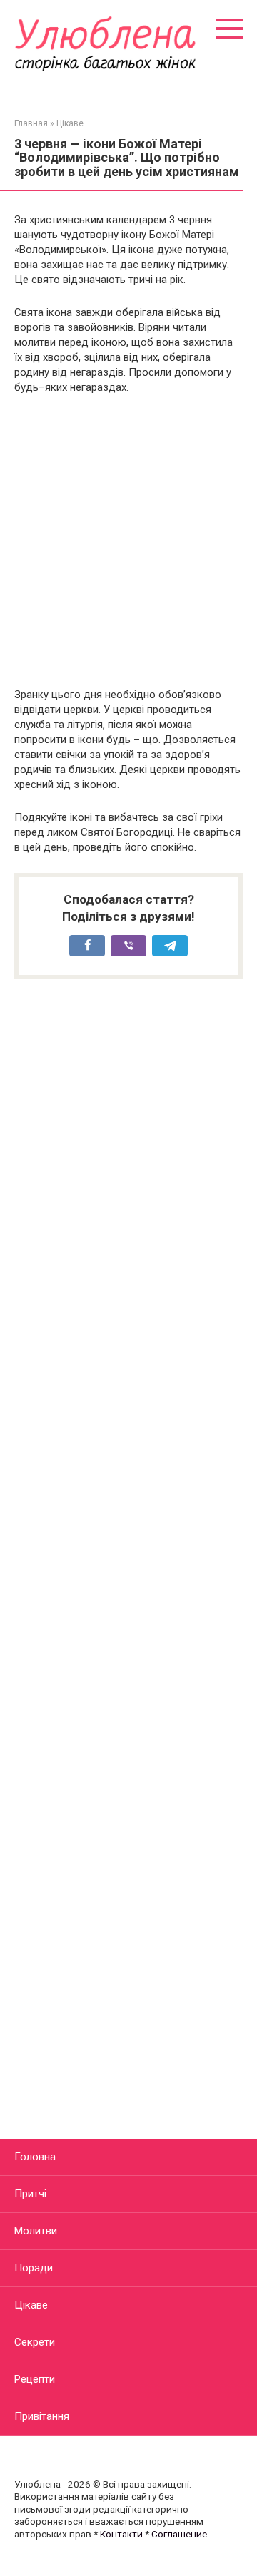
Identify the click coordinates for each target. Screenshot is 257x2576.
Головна (35, 2157)
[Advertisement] (128, 541)
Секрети (35, 2342)
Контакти (121, 2534)
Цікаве (31, 2305)
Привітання (42, 2416)
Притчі (30, 2194)
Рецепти (35, 2379)
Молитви (36, 2231)
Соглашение (179, 2534)
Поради (34, 2268)
